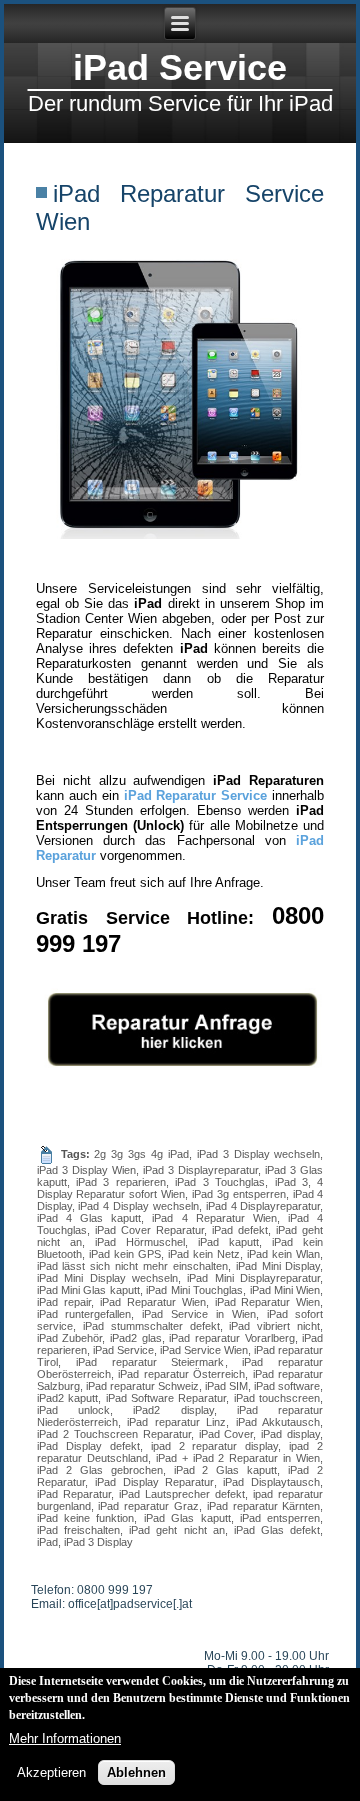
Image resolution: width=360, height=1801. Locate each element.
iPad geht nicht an (177, 1530)
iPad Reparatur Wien (153, 1302)
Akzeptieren (51, 1772)
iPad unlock (73, 1410)
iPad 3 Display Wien (86, 1170)
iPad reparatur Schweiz (142, 1386)
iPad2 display (173, 1410)
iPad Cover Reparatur (149, 1230)
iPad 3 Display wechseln (259, 1154)
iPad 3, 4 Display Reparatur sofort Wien (180, 1188)
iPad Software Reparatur (166, 1398)
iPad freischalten (78, 1530)
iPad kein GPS (125, 1254)
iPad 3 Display (98, 1542)
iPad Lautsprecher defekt (182, 1494)
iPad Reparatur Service (196, 795)
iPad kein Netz (204, 1254)
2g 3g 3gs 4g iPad (141, 1154)
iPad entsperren (280, 1518)
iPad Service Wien (204, 1350)
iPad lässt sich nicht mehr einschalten (132, 1266)
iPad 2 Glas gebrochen (100, 1470)
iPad (47, 1542)
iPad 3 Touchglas (220, 1182)
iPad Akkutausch (278, 1422)
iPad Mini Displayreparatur (253, 1278)
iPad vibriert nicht (274, 1326)
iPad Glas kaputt (187, 1518)
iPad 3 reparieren (121, 1182)
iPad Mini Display (278, 1266)
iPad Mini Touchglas (194, 1290)
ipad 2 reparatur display (215, 1446)
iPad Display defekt (88, 1446)
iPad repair (64, 1302)
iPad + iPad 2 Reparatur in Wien (238, 1458)
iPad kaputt (228, 1242)
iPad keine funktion (86, 1518)
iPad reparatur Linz (176, 1422)
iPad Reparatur (74, 1494)
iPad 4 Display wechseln (138, 1206)
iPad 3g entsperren (239, 1194)
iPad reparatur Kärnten (264, 1506)
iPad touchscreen (277, 1398)
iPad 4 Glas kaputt (89, 1218)
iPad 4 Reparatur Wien (214, 1218)
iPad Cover (226, 1434)
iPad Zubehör (70, 1338)
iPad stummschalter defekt (151, 1326)
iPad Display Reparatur (154, 1482)
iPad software (287, 1386)
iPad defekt (240, 1230)
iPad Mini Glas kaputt (88, 1290)
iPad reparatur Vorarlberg (231, 1338)
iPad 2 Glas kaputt (226, 1470)
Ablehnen (136, 1772)
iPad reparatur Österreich (181, 1374)
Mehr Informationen (65, 1738)
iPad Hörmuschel (140, 1242)
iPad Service (180, 67)
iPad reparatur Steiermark (150, 1362)
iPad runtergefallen (84, 1314)
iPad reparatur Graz (148, 1506)
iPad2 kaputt (67, 1398)
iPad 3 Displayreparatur (200, 1170)
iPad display (290, 1434)
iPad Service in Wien (199, 1314)
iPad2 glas (136, 1338)
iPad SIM (226, 1386)
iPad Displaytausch (271, 1482)
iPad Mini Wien (285, 1290)
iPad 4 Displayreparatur (263, 1206)
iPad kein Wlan (283, 1254)
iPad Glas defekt (277, 1530)
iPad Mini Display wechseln (107, 1278)
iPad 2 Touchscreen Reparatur (114, 1434)
